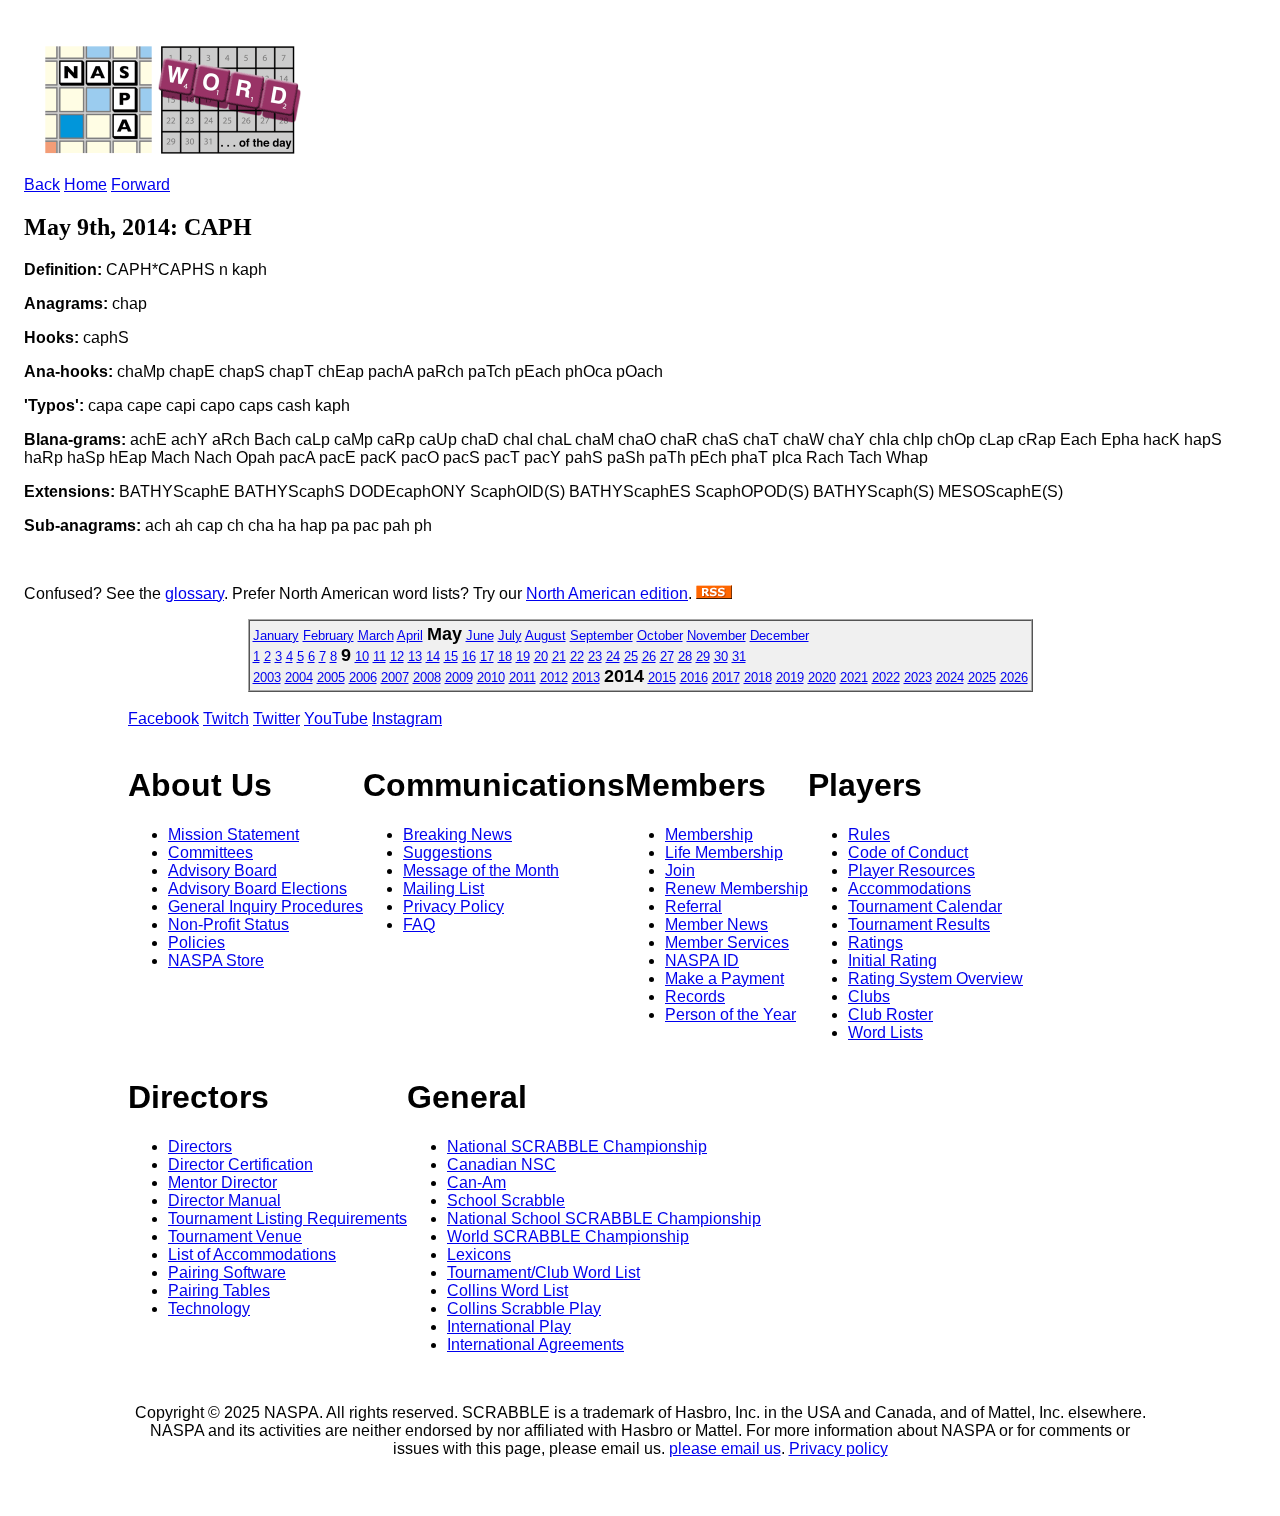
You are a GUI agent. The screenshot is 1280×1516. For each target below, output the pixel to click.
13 (415, 656)
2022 (886, 677)
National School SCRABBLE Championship (604, 1218)
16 (469, 656)
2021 (854, 677)
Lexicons (479, 1254)
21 (559, 656)
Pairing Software (227, 1272)
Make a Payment (724, 978)
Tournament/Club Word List (543, 1272)
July (510, 635)
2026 (1014, 677)
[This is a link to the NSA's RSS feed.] (714, 593)
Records (695, 996)
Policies (196, 942)
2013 (586, 677)
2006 (363, 677)
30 (721, 656)
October (660, 635)
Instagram (407, 718)
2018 (758, 677)
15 (451, 656)
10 (362, 656)
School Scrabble (506, 1200)
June (480, 635)
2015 (662, 677)
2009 (459, 677)
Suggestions (447, 852)
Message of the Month (481, 870)
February (328, 635)
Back (42, 184)
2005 (331, 677)
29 (703, 656)
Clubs (869, 996)
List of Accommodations (252, 1254)
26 (649, 656)
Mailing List (443, 888)
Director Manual (224, 1200)
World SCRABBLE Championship (568, 1236)
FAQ (419, 924)
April (410, 635)
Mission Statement (233, 834)
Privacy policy (838, 1448)
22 (577, 656)
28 (685, 656)
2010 (491, 677)
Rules (869, 834)
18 (505, 656)
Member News (716, 924)
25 (631, 656)
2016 (694, 677)
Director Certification (240, 1164)
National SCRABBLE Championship (577, 1146)
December (779, 635)
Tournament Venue (235, 1236)
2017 (726, 677)
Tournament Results (919, 924)
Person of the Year (730, 1014)
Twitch (226, 718)
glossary (194, 593)
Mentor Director (222, 1182)
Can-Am (476, 1182)
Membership (709, 834)
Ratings (875, 942)
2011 (522, 677)
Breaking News (457, 834)
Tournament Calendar (925, 906)
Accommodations (909, 888)
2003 (267, 677)
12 (397, 656)
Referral (693, 906)
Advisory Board (222, 870)
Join (680, 870)
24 (613, 656)
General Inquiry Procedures (265, 906)
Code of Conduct (908, 852)
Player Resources (911, 870)
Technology (209, 1308)
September (601, 635)
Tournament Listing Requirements (287, 1218)
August (545, 635)
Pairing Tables (219, 1290)
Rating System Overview (935, 978)
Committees (210, 852)
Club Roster (890, 1014)
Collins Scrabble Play (524, 1308)
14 (433, 656)
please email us (725, 1448)
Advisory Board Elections (257, 888)
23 (595, 656)
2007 (395, 677)
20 (541, 656)
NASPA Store (216, 960)
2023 (918, 677)
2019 (790, 677)
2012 (554, 677)
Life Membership (724, 852)
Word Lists (885, 1032)
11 (379, 656)
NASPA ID (702, 960)
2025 (982, 677)
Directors (200, 1146)
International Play (509, 1326)
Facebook (163, 718)
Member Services (727, 942)
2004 (299, 677)
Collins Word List (507, 1290)
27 (667, 656)
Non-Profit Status (228, 924)
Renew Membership (736, 888)
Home (85, 184)
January (276, 635)
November (716, 635)
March (376, 635)
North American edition (607, 593)
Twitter (276, 718)
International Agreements (535, 1344)
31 (739, 656)
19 (523, 656)
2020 (822, 677)
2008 (427, 677)
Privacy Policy (453, 906)
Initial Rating (892, 960)
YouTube (336, 718)
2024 (950, 677)
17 (487, 656)
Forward (140, 184)
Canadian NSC (501, 1164)
